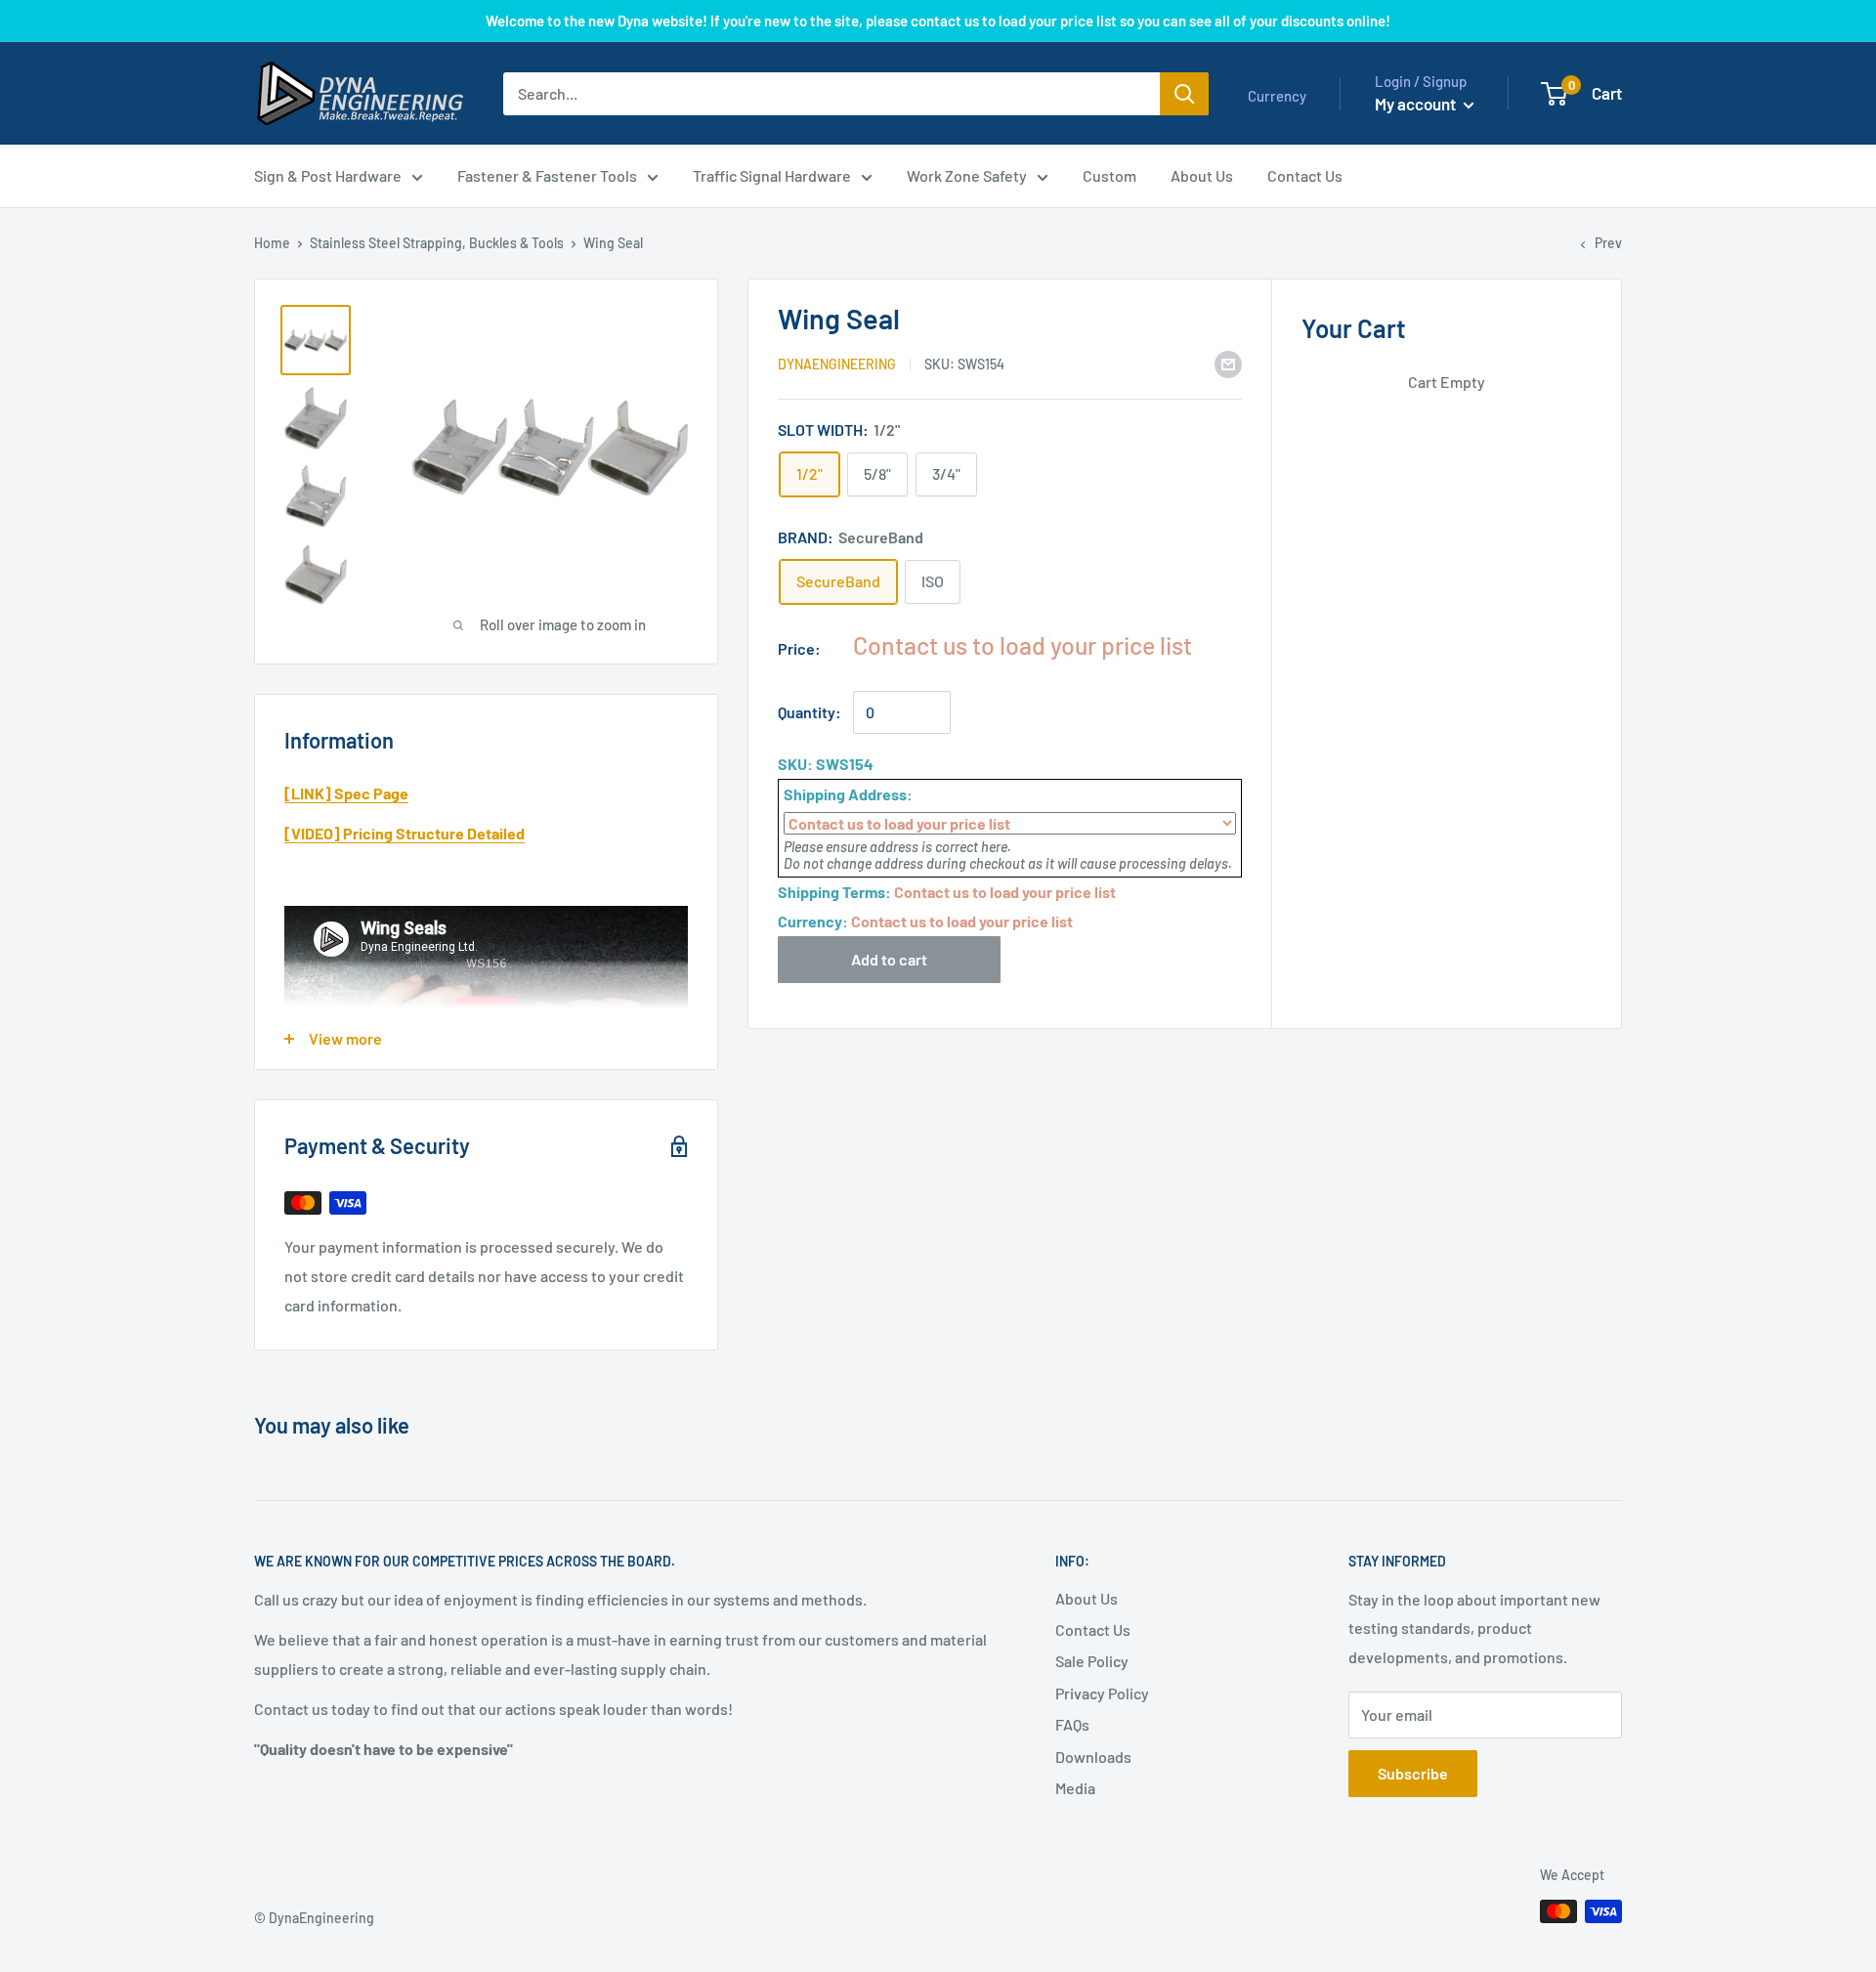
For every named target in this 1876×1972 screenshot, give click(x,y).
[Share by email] (1228, 363)
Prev (1608, 243)
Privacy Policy (1102, 1693)
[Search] (1184, 94)
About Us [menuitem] (1202, 175)
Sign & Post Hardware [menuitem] (328, 175)
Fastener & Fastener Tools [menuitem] (547, 175)
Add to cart (889, 959)
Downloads (1093, 1757)
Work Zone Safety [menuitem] (967, 175)
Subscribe (1413, 1773)
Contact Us (1093, 1629)
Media (1075, 1788)
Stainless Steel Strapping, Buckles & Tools (437, 243)
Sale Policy (1092, 1661)
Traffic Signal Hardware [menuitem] (772, 175)
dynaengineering (837, 365)
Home (272, 243)
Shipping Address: (848, 794)
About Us (1087, 1598)
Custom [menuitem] (1109, 175)
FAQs (1072, 1724)
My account (1417, 104)
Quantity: (810, 712)
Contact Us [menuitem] (1305, 175)
